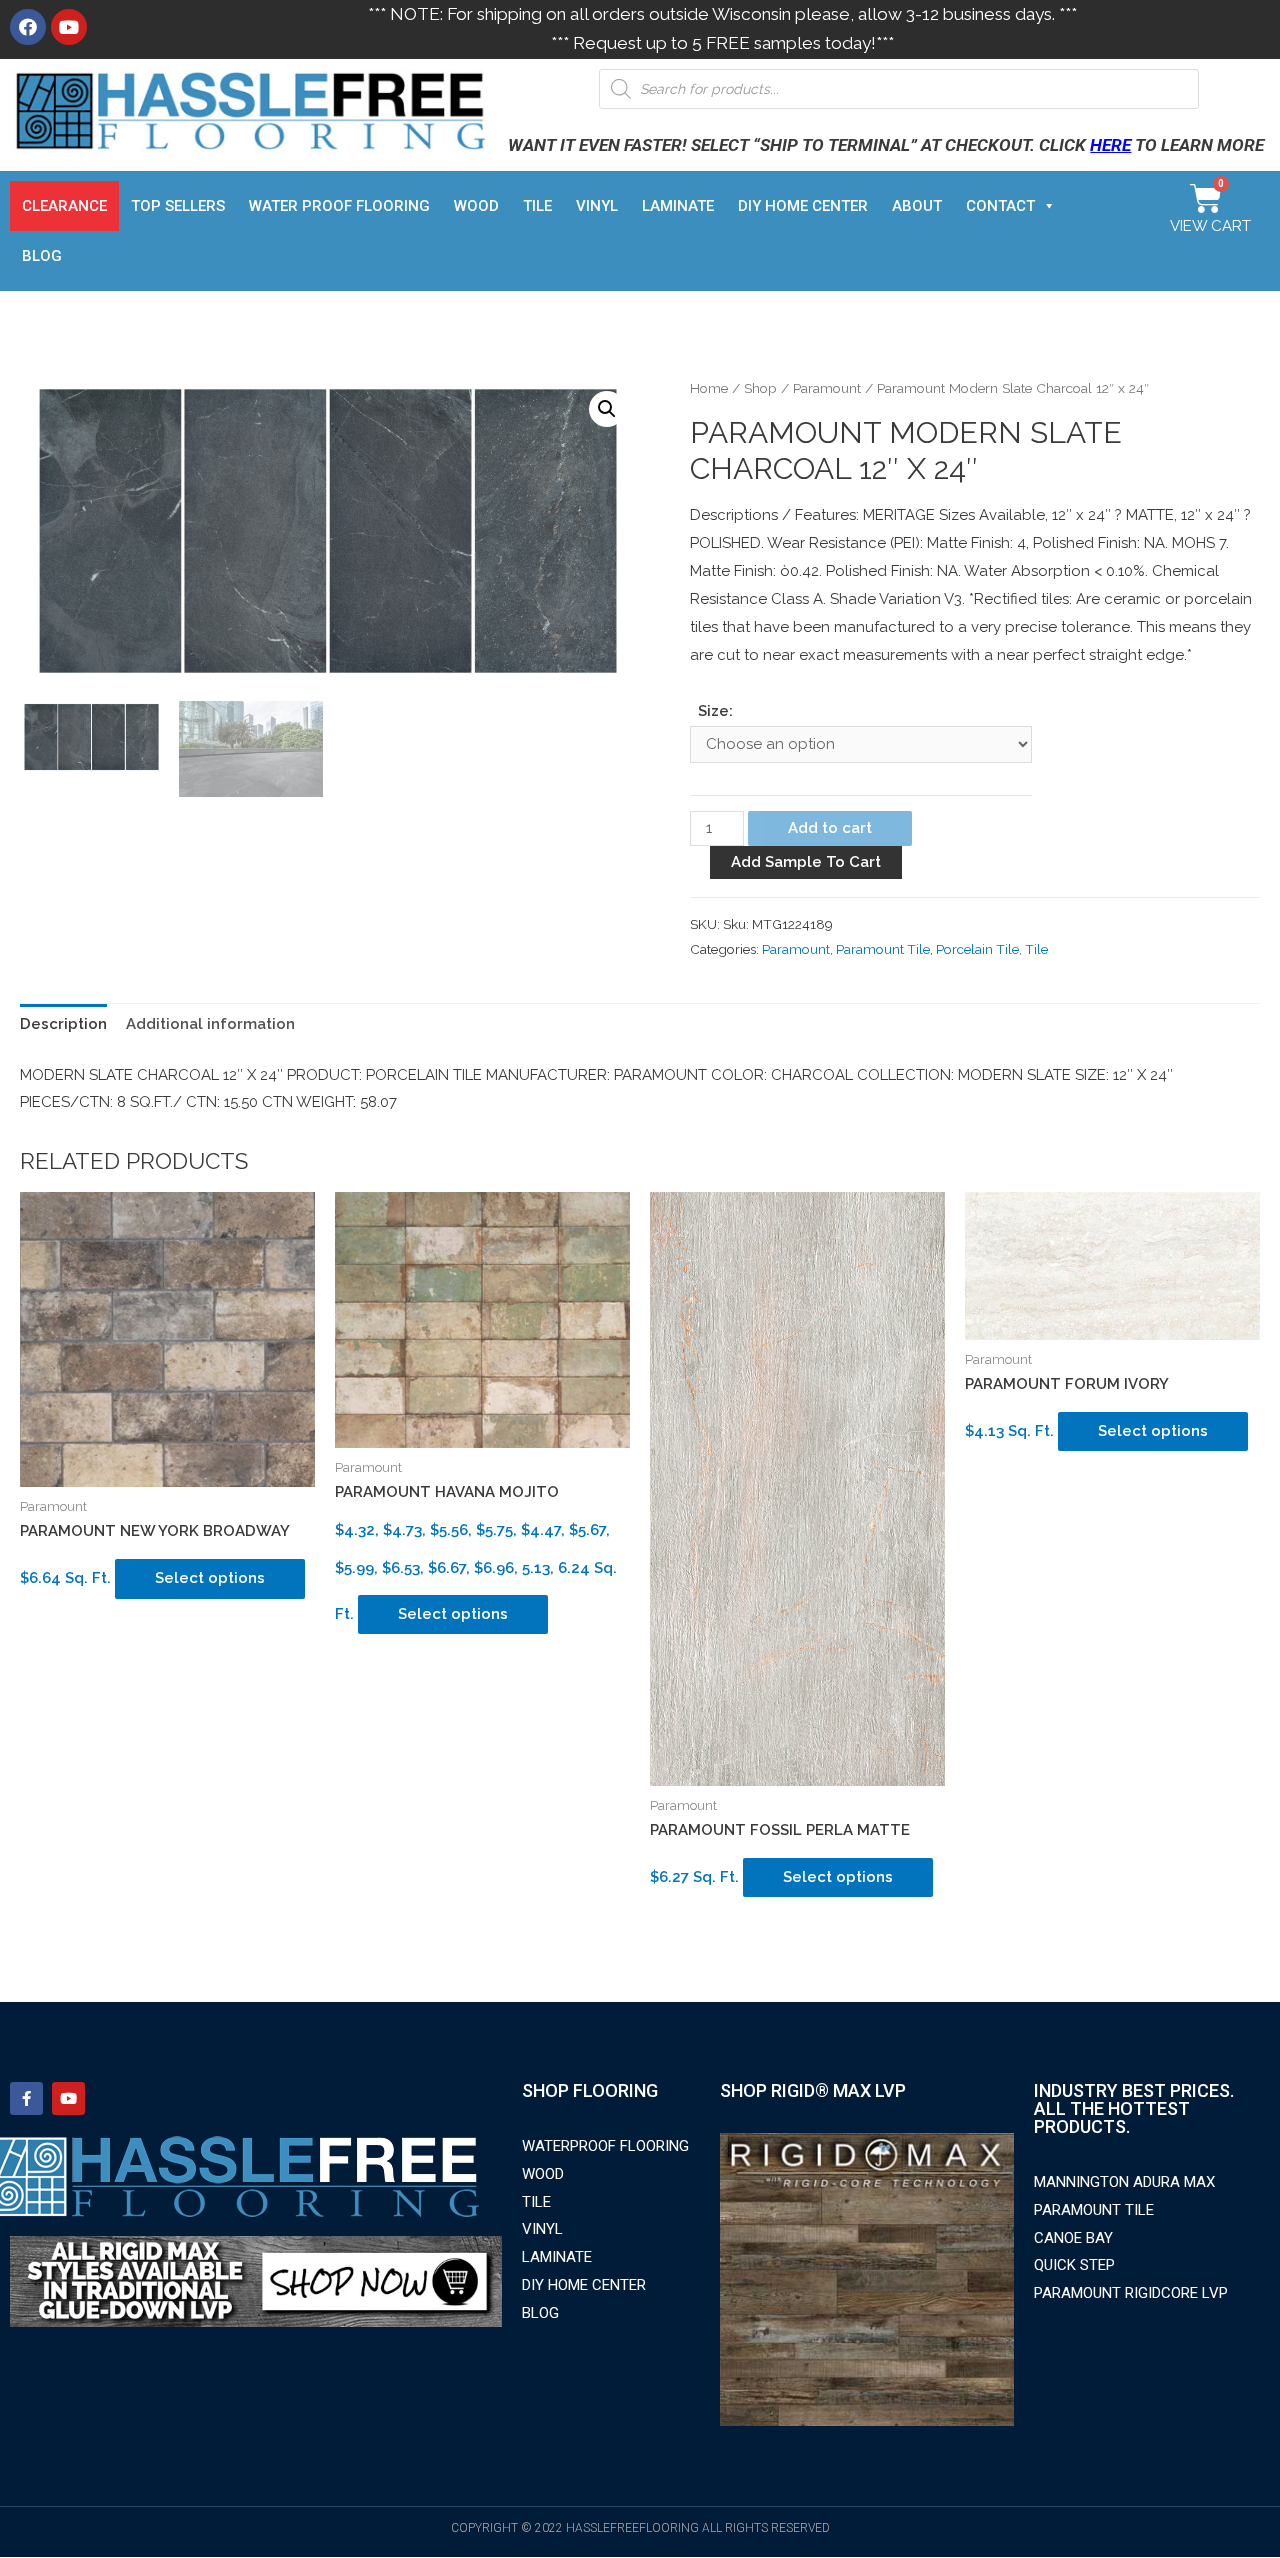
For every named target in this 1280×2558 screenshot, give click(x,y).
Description (63, 1024)
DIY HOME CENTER (803, 206)
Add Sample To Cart (806, 862)
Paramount (827, 388)
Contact (1000, 206)
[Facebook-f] (26, 2098)
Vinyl (597, 206)
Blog (42, 256)
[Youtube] (69, 27)
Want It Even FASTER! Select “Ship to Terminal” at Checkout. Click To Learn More (886, 145)
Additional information (210, 1024)
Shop (760, 388)
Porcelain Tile (977, 949)
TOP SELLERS (178, 206)
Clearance (64, 206)
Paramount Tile (883, 949)
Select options (210, 1578)
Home (709, 388)
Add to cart (830, 828)
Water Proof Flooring (339, 206)
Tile (537, 206)
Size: (715, 711)
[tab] (63, 1025)
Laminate (678, 206)
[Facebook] (28, 27)
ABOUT (917, 206)
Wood (476, 206)
